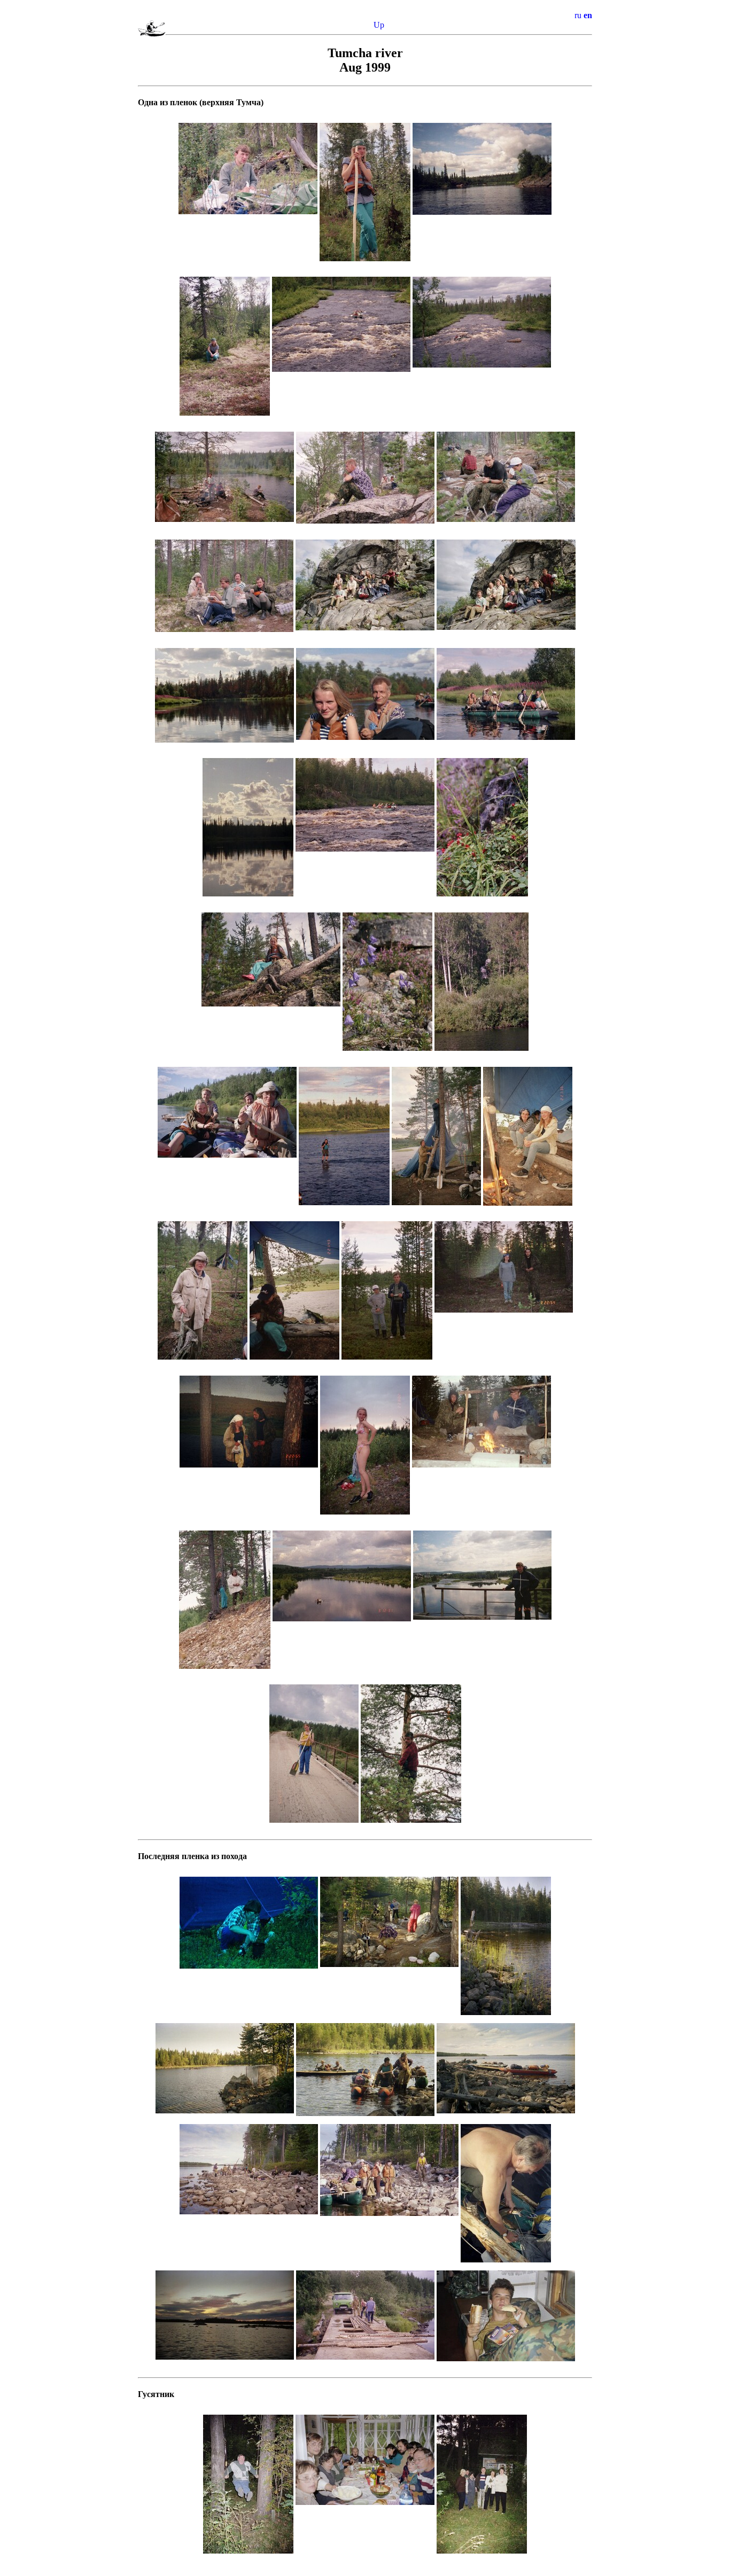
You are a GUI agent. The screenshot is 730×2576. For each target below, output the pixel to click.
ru (578, 15)
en (588, 15)
